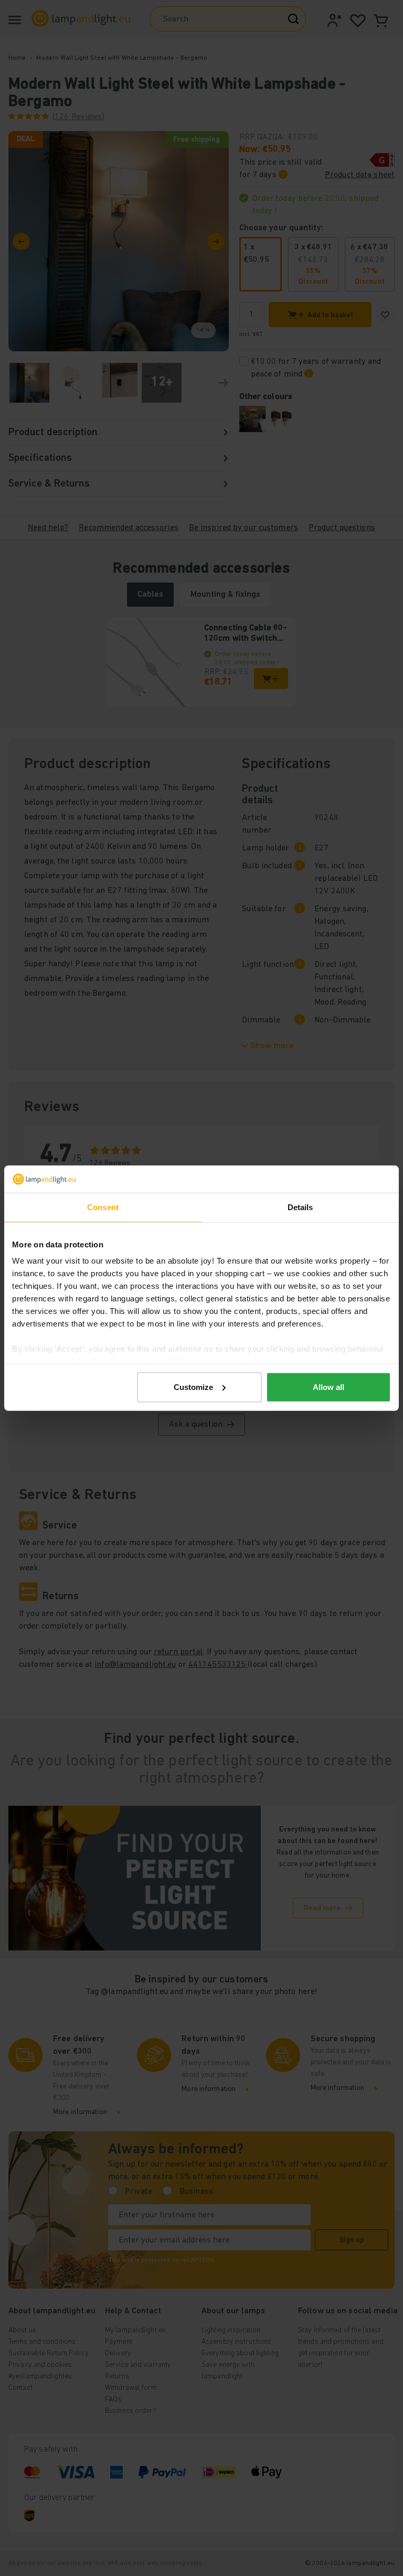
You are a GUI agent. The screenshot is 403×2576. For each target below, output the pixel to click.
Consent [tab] (103, 1207)
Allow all (328, 1387)
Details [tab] (300, 1207)
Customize (193, 1387)
